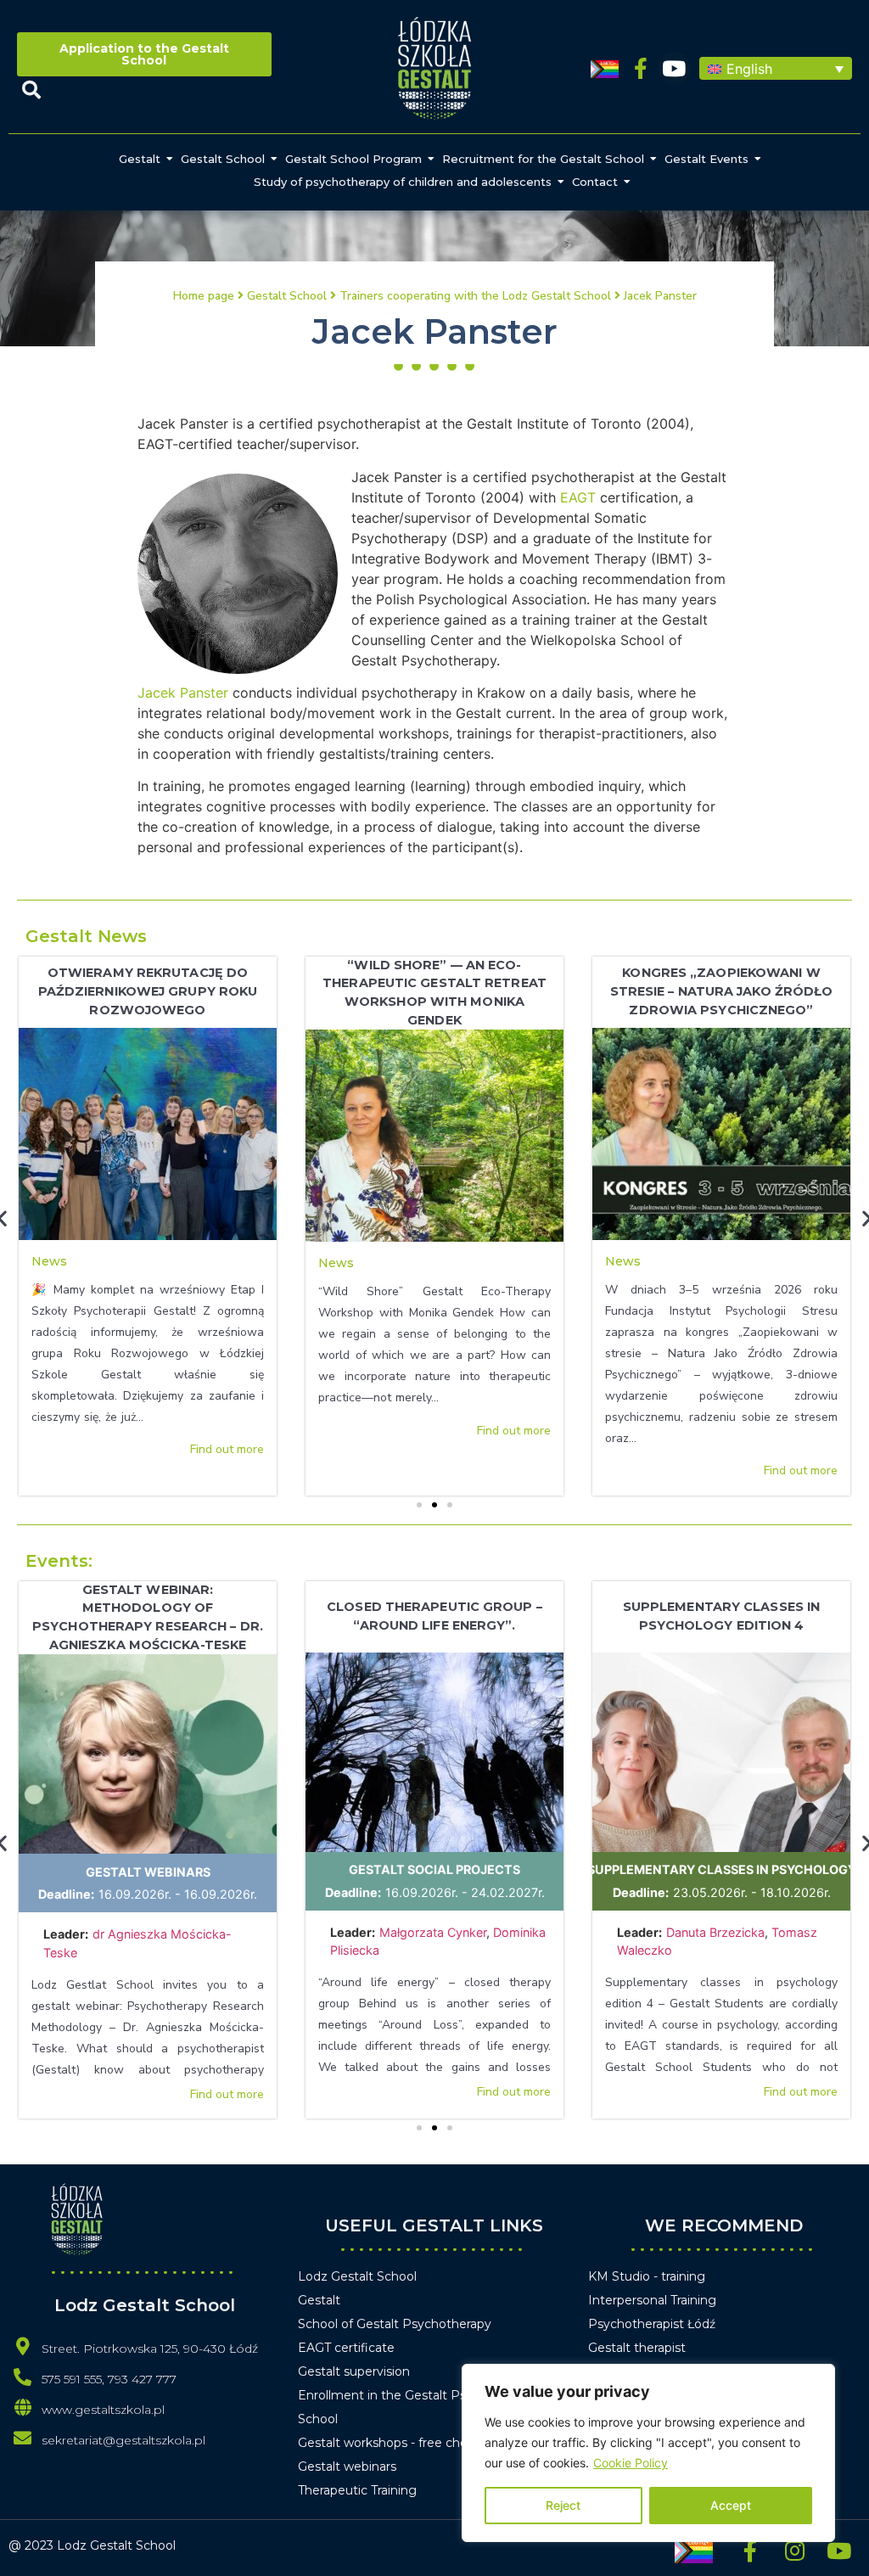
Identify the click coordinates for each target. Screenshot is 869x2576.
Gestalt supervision (354, 2371)
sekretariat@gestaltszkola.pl (123, 2440)
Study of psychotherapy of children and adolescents (403, 182)
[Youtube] (674, 68)
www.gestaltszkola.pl (103, 2410)
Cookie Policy (631, 2463)
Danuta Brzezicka (715, 1932)
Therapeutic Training (357, 2490)
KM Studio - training (647, 2276)
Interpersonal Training (652, 2300)
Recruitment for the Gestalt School (543, 159)
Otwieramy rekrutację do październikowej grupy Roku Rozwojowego (148, 991)
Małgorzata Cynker (433, 1932)
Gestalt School (223, 159)
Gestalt (140, 159)
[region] (648, 2453)
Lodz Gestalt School (357, 2276)
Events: (59, 1561)
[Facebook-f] (641, 68)
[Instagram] (794, 2551)
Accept (731, 2505)
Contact (595, 182)
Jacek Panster (183, 693)
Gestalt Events (706, 159)
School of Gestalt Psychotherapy (395, 2324)
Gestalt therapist (637, 2348)
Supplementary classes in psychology (722, 1869)
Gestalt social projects (434, 1869)
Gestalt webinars (148, 1872)
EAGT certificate (346, 2348)
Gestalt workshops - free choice (391, 2443)
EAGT (578, 497)
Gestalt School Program (353, 159)
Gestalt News (86, 936)
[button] (776, 69)
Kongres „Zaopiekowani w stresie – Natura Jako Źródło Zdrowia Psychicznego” (722, 991)
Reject (563, 2505)
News (49, 1261)
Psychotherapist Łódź (652, 2324)
